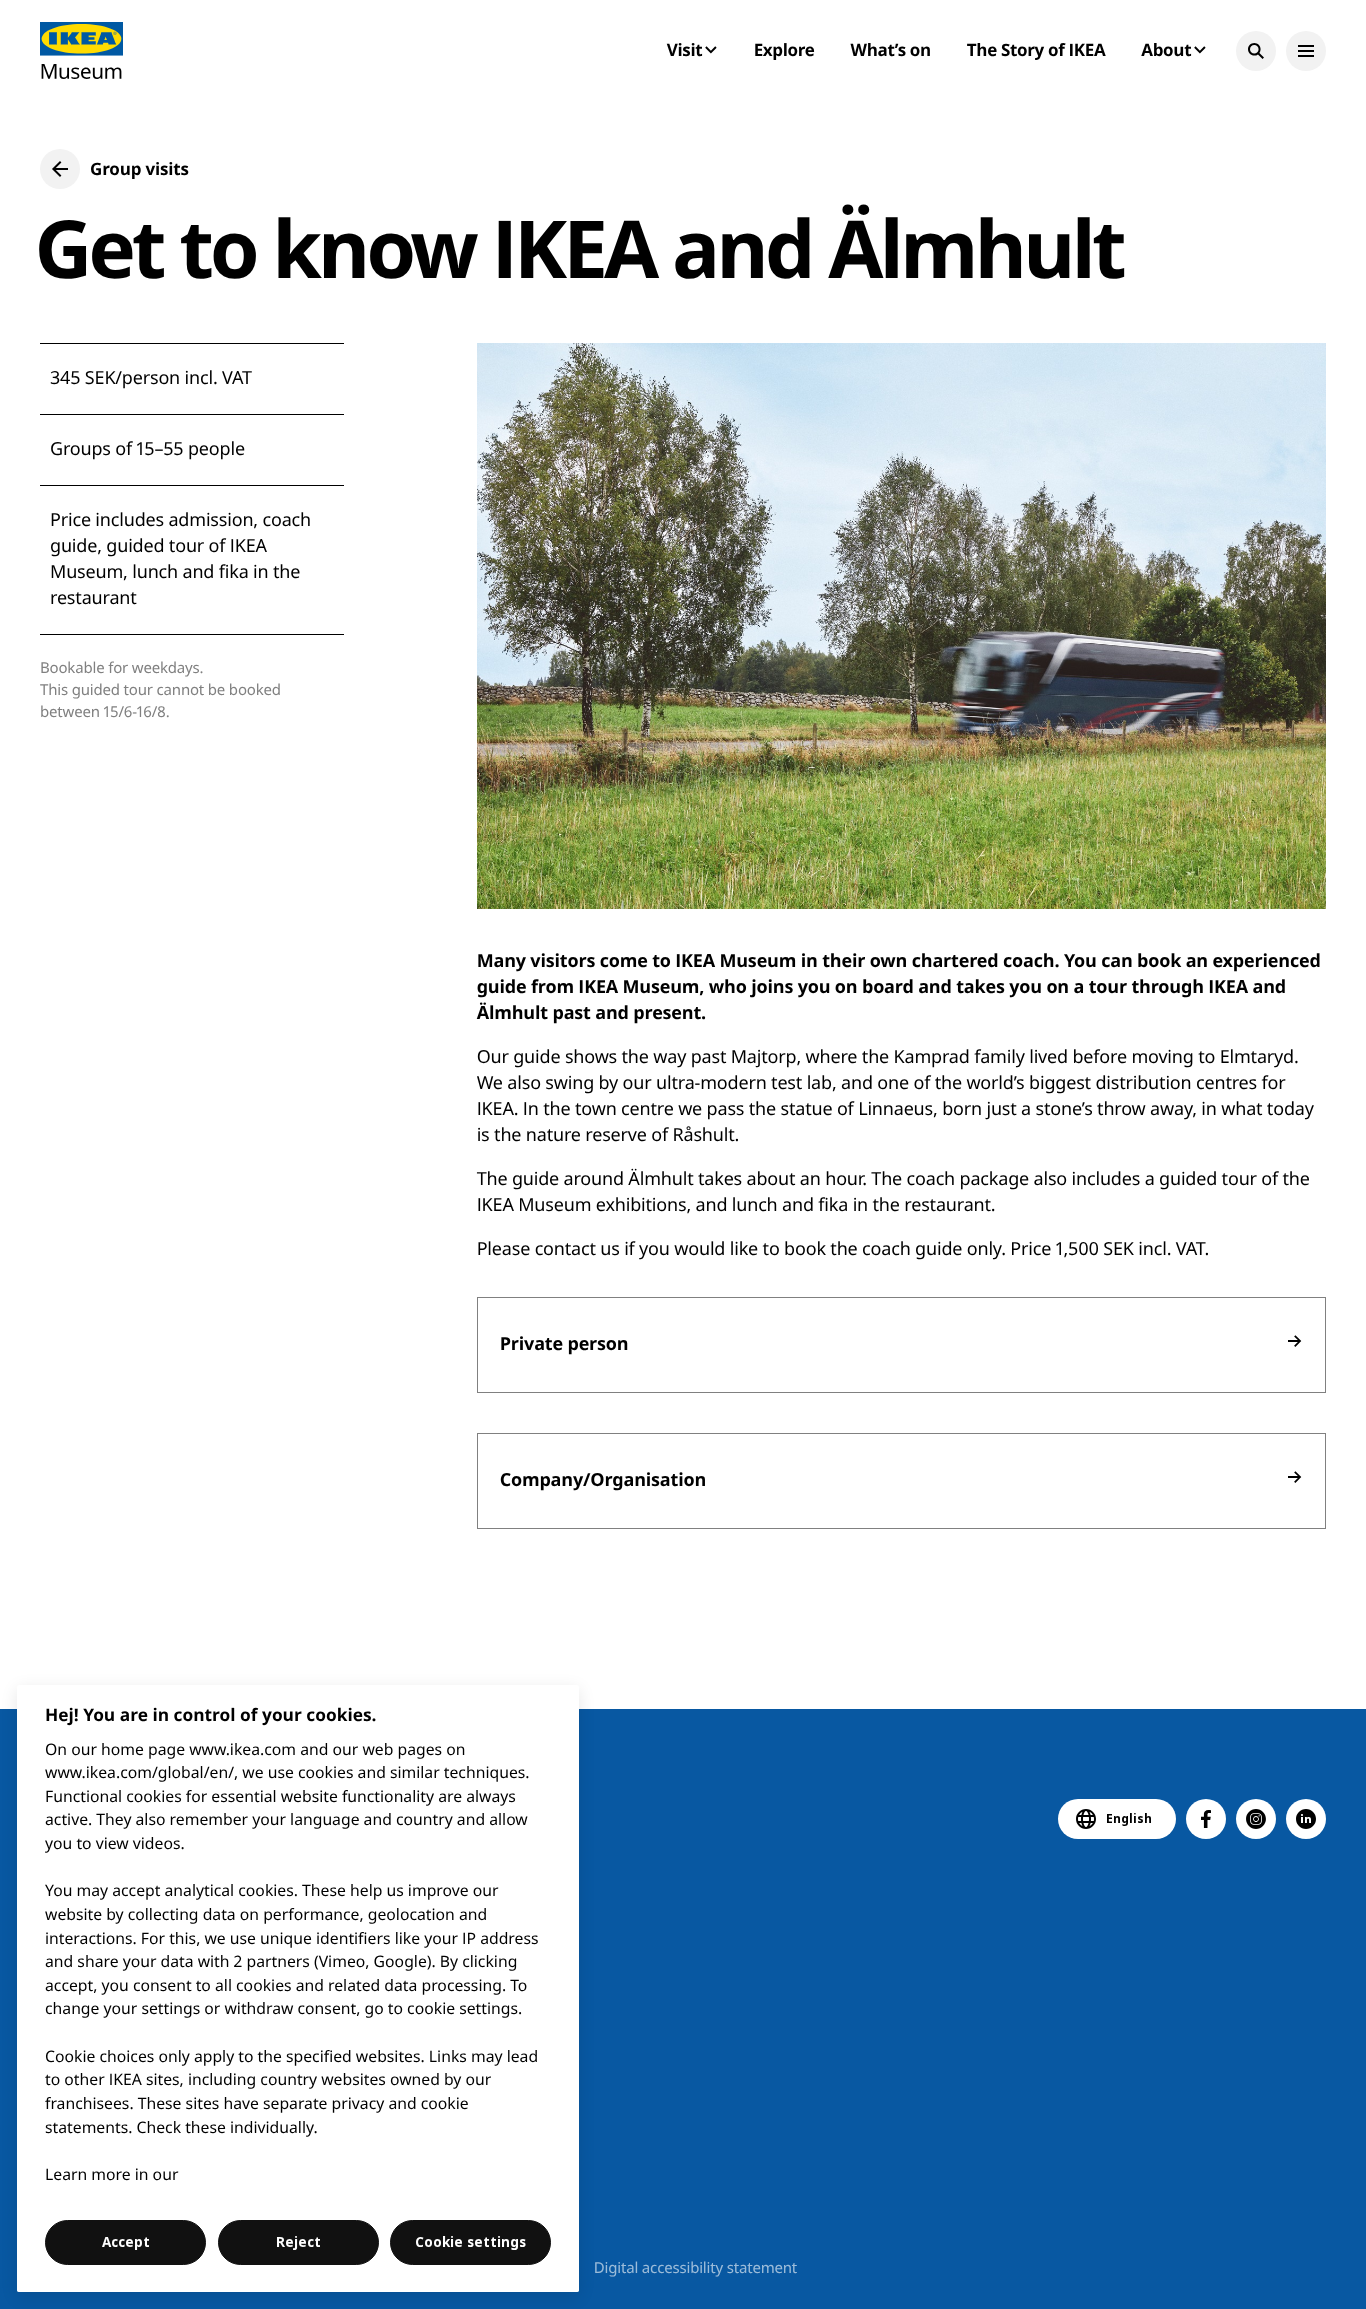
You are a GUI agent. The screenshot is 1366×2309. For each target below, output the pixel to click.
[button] (1256, 51)
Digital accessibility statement (695, 2268)
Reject (298, 2242)
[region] (298, 1988)
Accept (126, 2242)
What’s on (891, 49)
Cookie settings (470, 2242)
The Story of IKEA (1036, 49)
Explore (784, 49)
